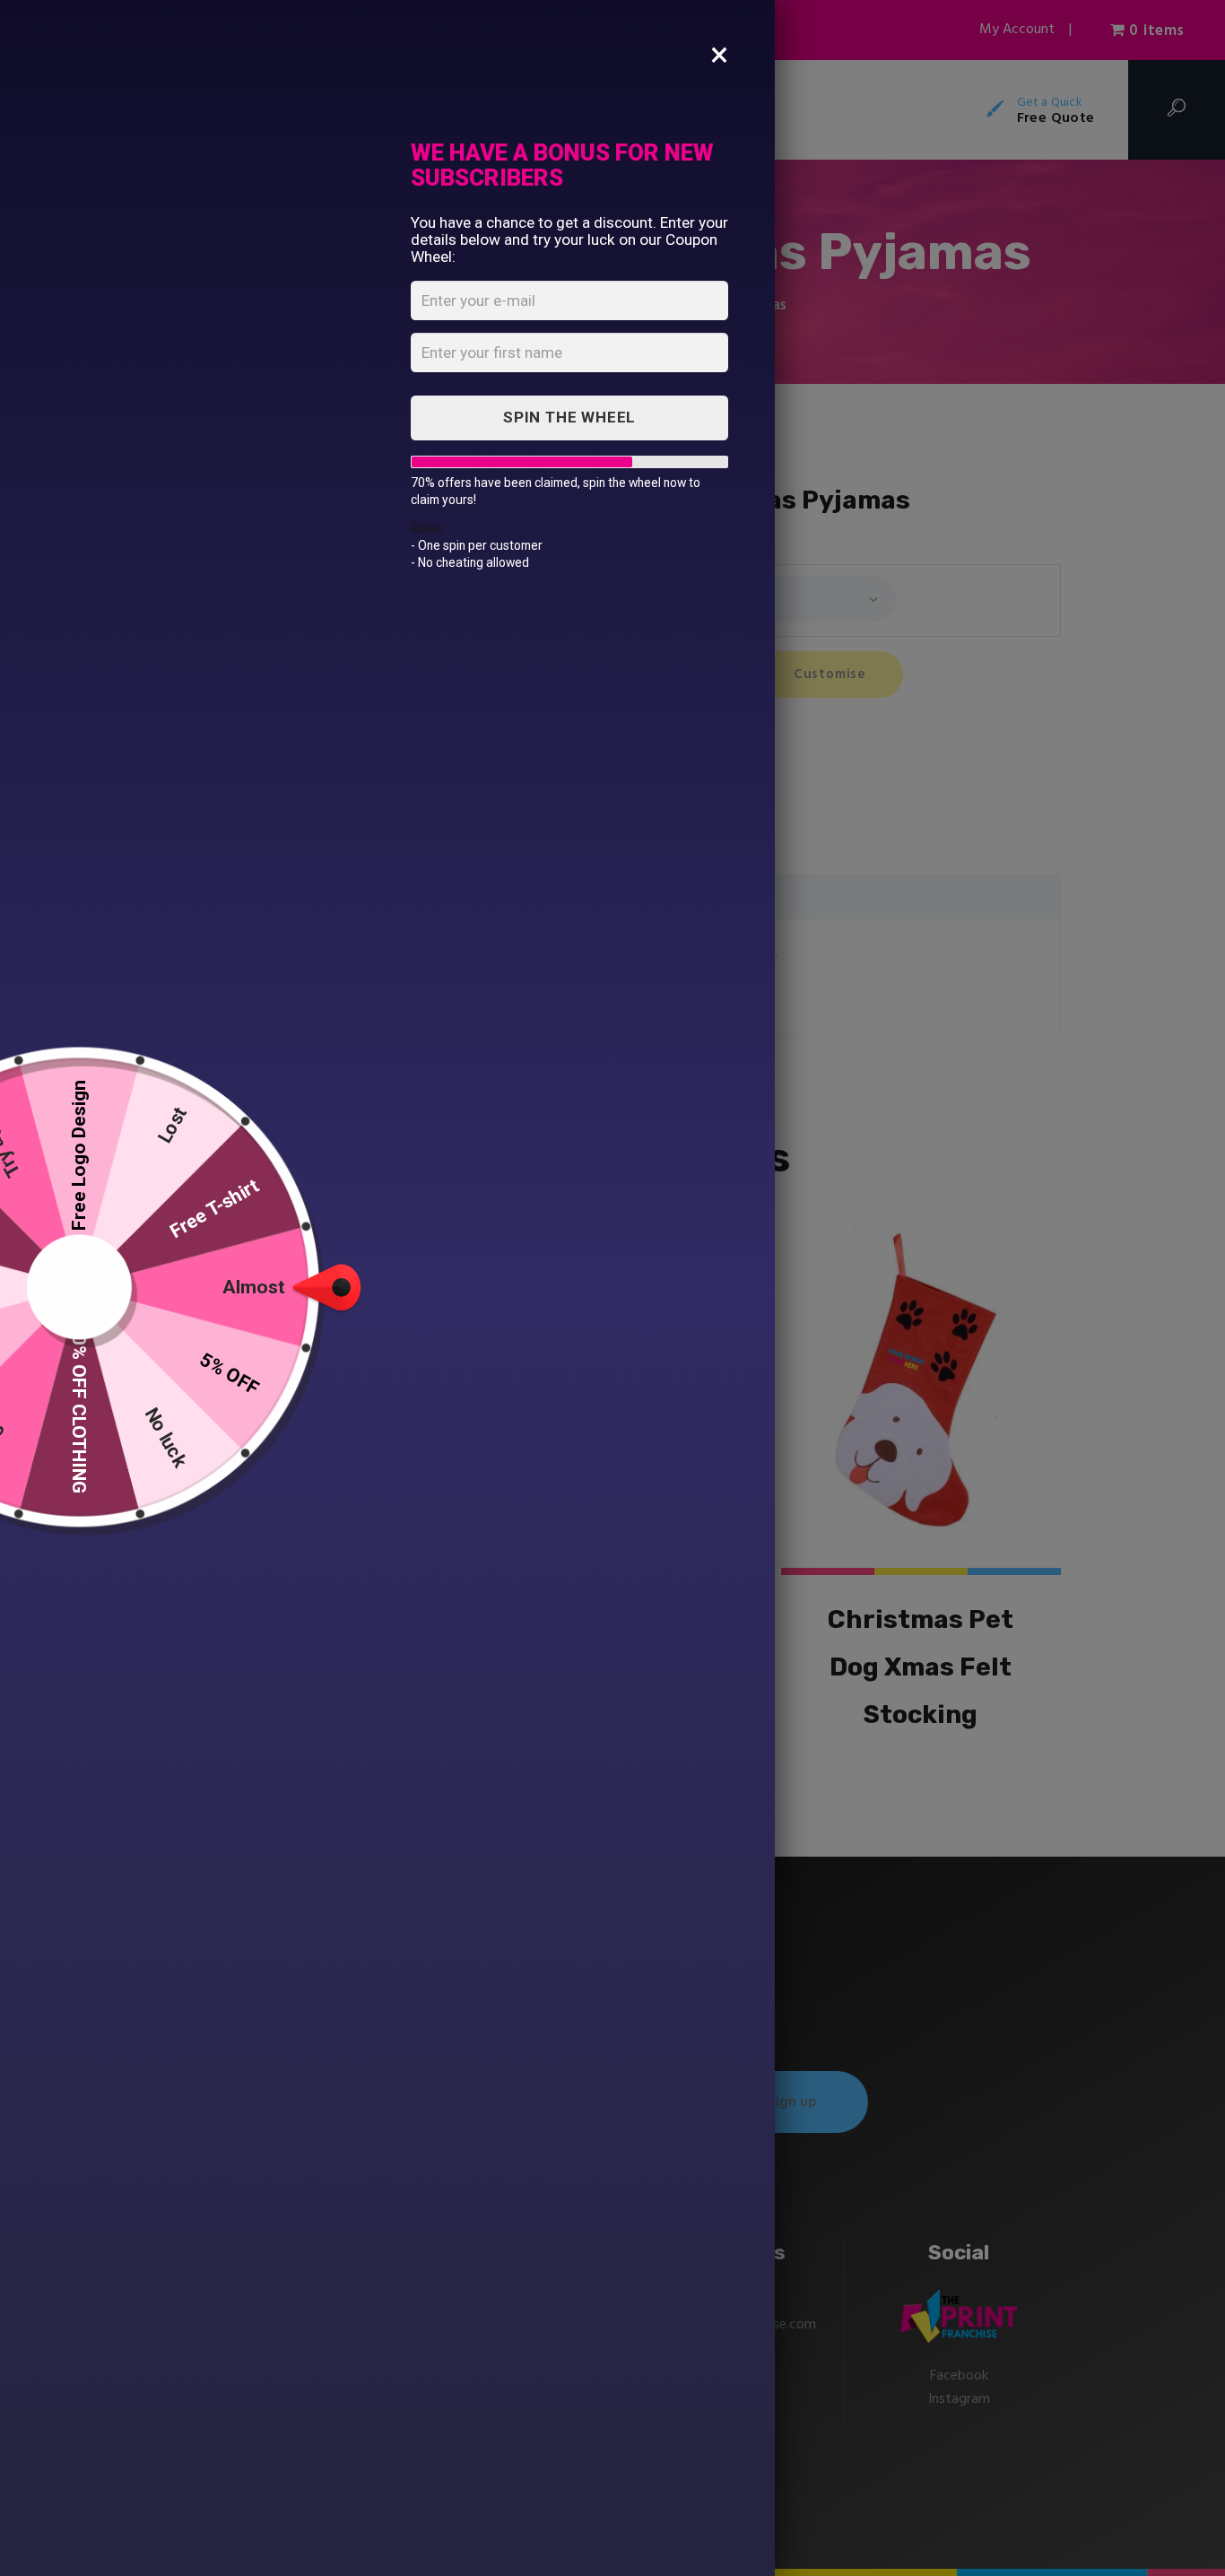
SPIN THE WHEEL (569, 417)
